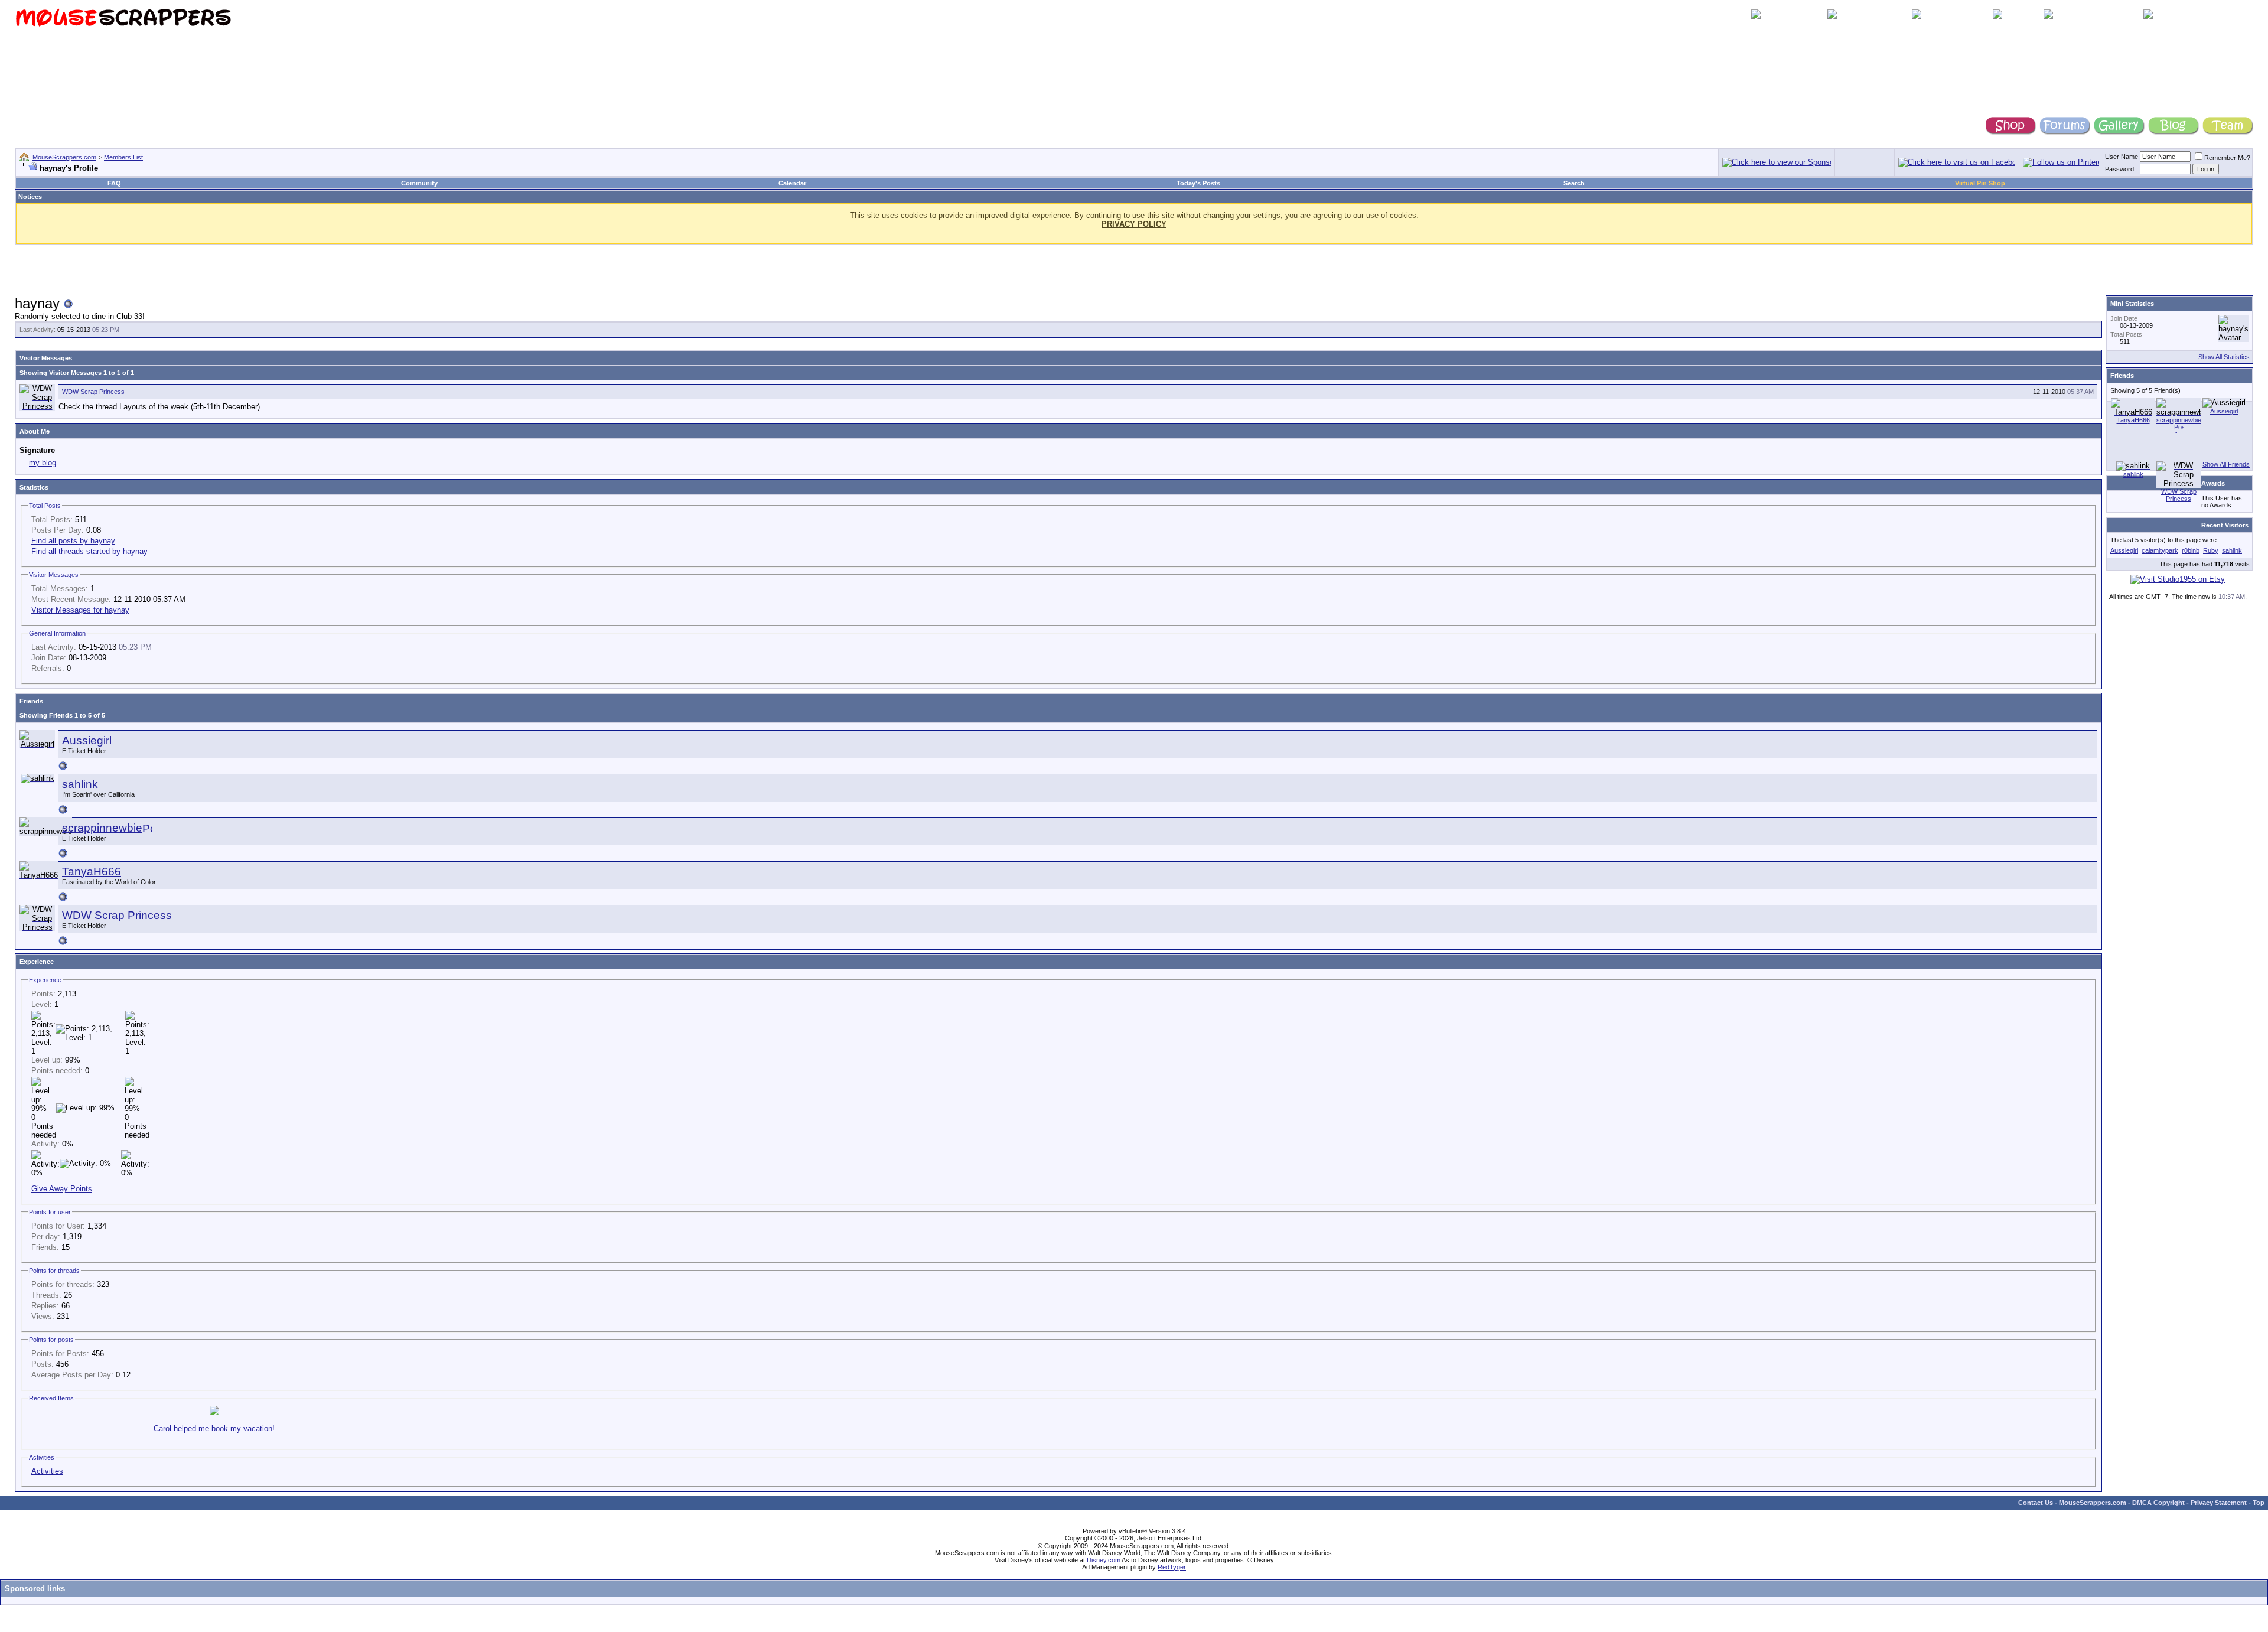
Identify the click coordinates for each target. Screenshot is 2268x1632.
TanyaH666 (92, 872)
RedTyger (1172, 1567)
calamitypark (2160, 550)
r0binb (2191, 550)
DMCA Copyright (2158, 1503)
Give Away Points (62, 1189)
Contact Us (2036, 1503)
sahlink (80, 784)
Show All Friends (2226, 464)
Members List (123, 157)
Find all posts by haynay (73, 541)
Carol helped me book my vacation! (214, 1429)
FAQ (114, 183)
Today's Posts (1198, 183)
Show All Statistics (2224, 357)
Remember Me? (2227, 158)
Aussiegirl (87, 740)
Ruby (2211, 550)
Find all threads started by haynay (89, 551)
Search (1574, 183)
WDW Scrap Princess (93, 392)
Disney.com (1104, 1560)
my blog (43, 463)
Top (2259, 1503)
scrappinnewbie (102, 828)
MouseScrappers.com (64, 157)
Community (419, 183)
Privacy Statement (2219, 1503)
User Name (2122, 157)
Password (2119, 169)
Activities (47, 1471)
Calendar (792, 183)
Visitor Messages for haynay (80, 610)
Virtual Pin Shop (1980, 183)
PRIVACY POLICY (1134, 224)
